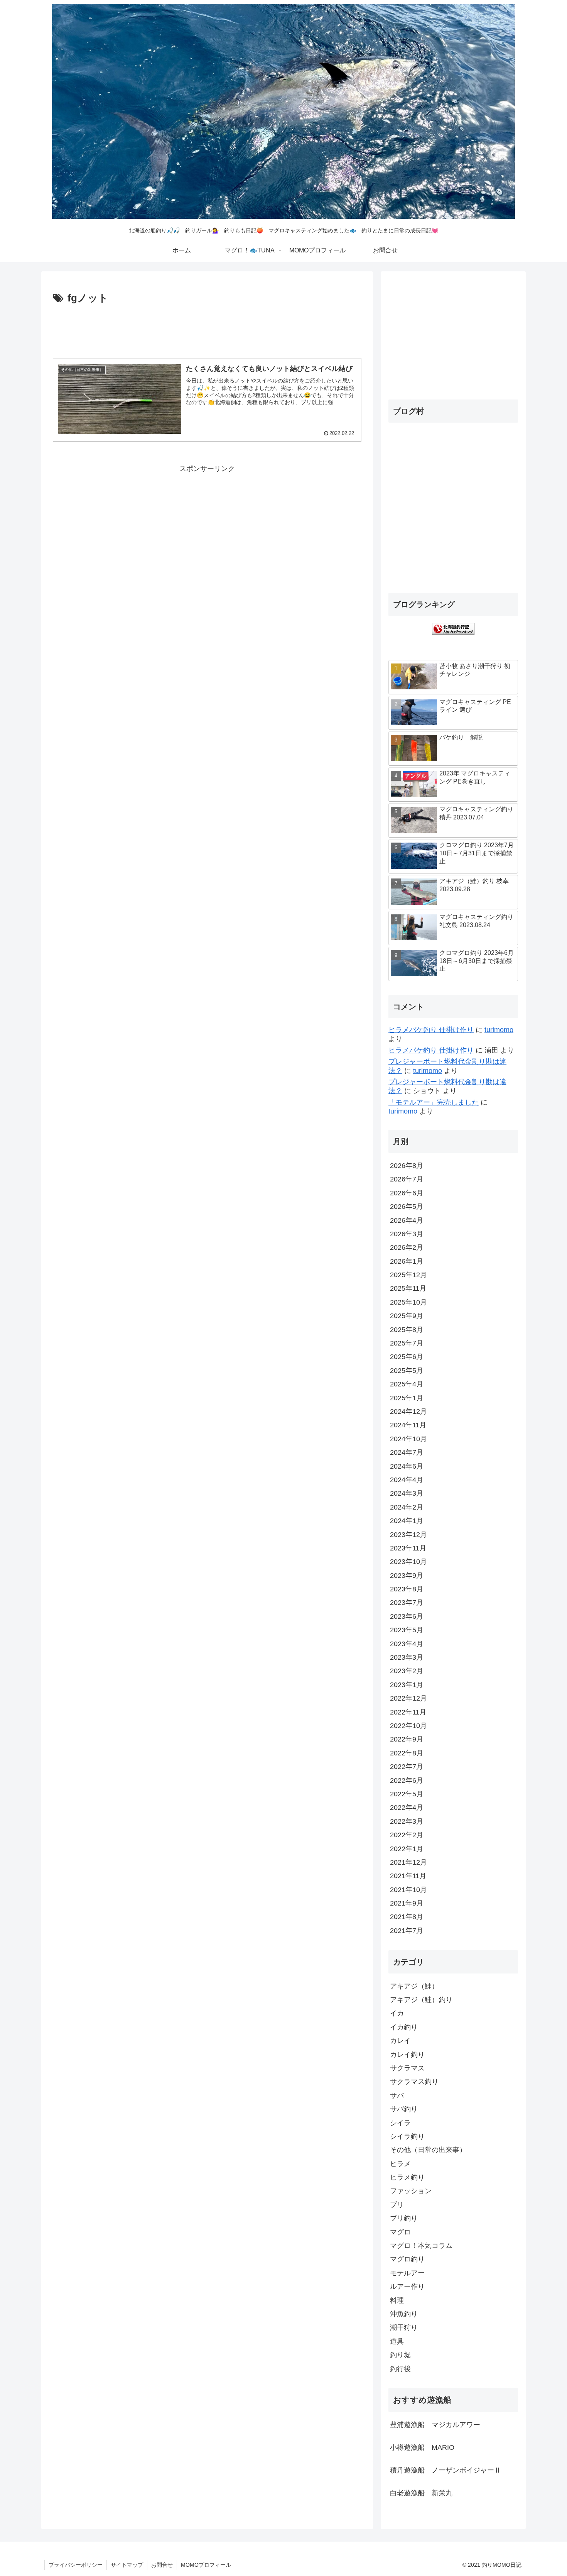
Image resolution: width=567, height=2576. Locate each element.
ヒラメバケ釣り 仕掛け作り (431, 1030)
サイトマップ (127, 2565)
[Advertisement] (207, 328)
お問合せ (162, 2565)
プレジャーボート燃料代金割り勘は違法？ (447, 1066)
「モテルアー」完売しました (434, 1102)
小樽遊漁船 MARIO (422, 2447)
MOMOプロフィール (206, 2565)
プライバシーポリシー (76, 2565)
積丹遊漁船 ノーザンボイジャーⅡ (445, 2470)
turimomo (499, 1030)
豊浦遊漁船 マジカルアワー (435, 2425)
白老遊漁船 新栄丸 (421, 2493)
